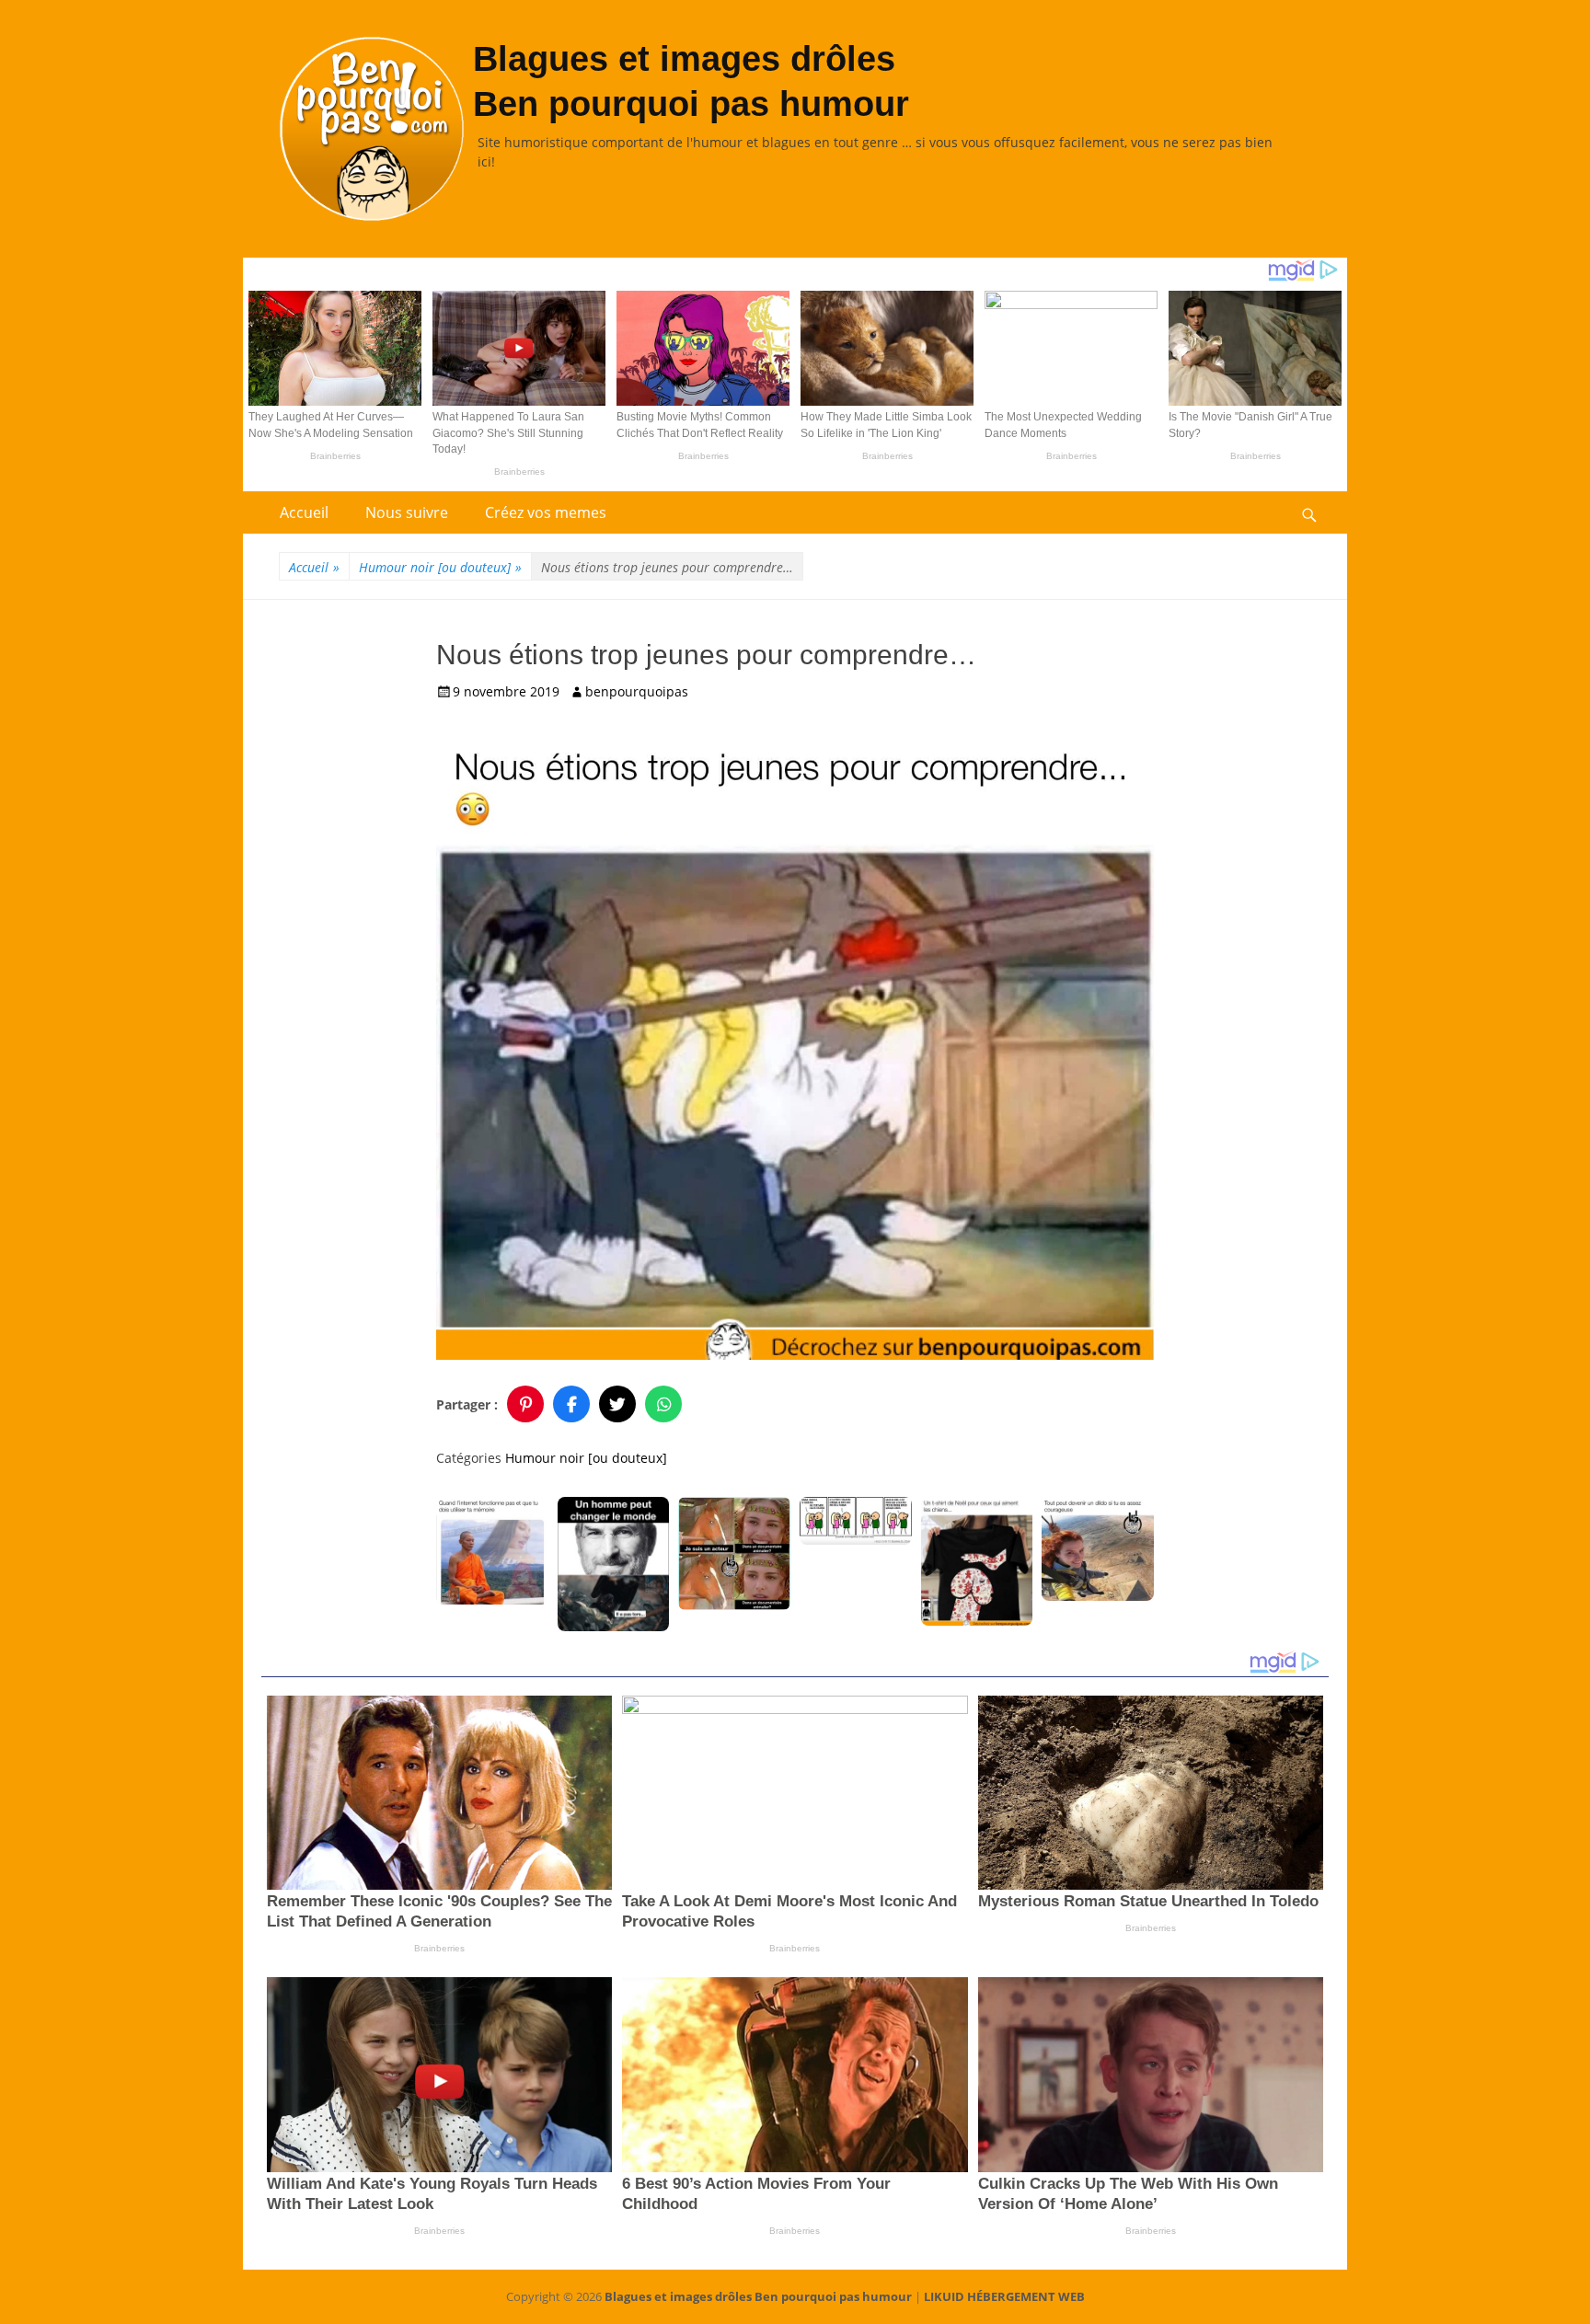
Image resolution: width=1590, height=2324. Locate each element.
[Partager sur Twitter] (617, 1404)
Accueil (304, 512)
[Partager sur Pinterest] (525, 1404)
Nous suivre (407, 512)
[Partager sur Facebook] (571, 1404)
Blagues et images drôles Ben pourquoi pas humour (758, 2296)
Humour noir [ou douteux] (440, 567)
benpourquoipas (637, 691)
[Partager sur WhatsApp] (663, 1404)
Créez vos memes (546, 512)
